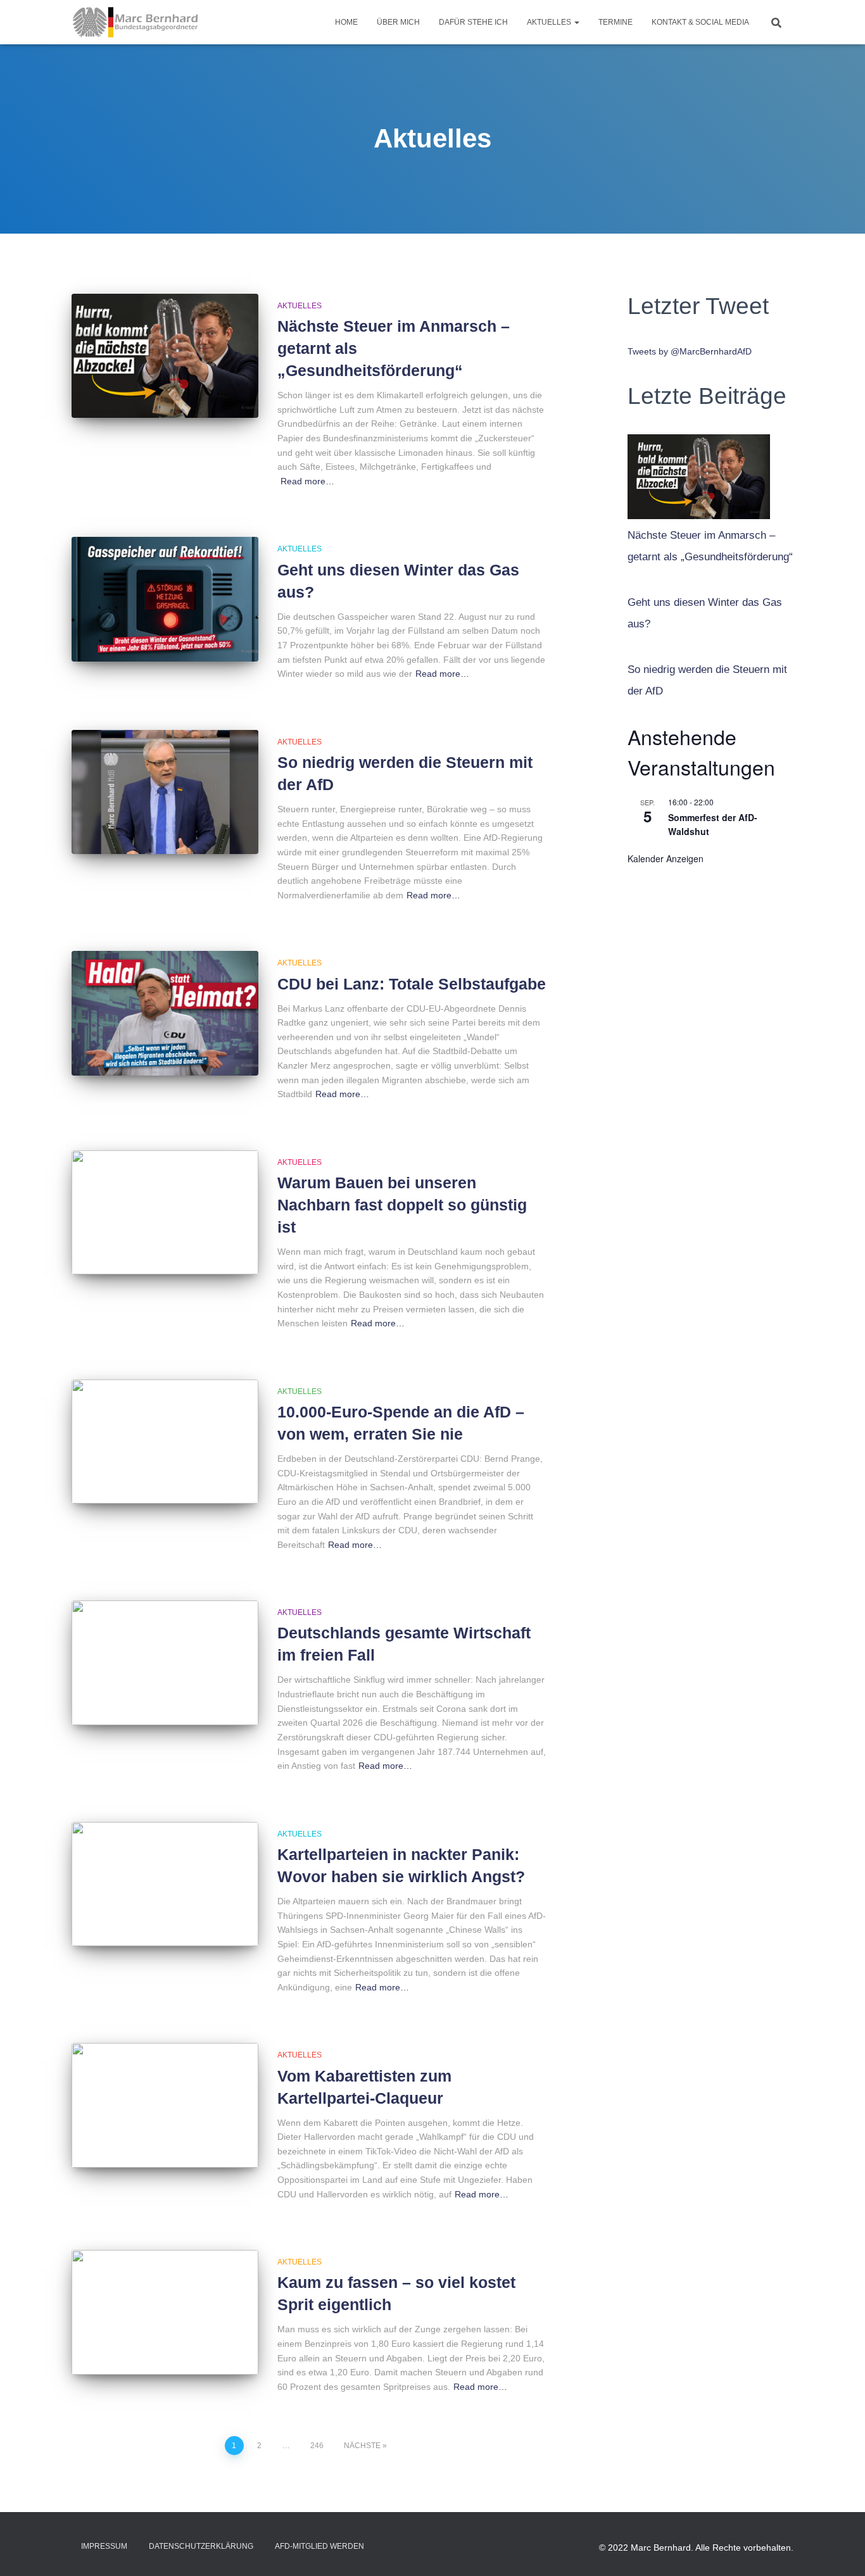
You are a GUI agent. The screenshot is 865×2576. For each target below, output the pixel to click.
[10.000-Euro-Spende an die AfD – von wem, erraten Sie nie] (165, 1442)
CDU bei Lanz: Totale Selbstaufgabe (412, 984)
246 (317, 2446)
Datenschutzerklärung (201, 2546)
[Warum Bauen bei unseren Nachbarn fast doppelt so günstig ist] (165, 1213)
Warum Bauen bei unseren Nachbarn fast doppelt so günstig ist (402, 1205)
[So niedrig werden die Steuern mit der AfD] (165, 792)
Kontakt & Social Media (700, 22)
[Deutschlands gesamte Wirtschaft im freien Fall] (165, 1663)
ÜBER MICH (398, 22)
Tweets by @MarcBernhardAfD (690, 351)
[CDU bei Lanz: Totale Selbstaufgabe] (165, 1013)
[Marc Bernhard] (136, 22)
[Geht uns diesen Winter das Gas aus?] (165, 599)
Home (346, 22)
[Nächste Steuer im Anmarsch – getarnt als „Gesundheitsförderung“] (165, 356)
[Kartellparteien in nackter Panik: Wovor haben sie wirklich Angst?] (165, 1884)
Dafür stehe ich (473, 22)
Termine (616, 22)
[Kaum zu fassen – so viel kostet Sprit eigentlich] (165, 2312)
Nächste (362, 2446)
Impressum (104, 2546)
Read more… (307, 481)
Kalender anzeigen (666, 858)
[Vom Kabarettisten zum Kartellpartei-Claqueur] (165, 2105)
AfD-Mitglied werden (319, 2546)
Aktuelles (550, 22)
